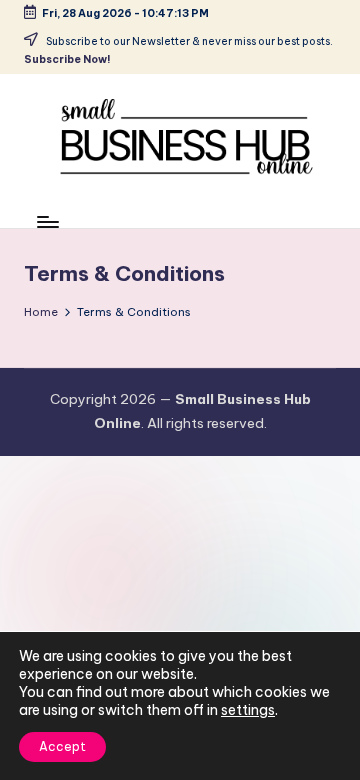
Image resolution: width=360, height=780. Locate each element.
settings (248, 710)
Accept (62, 746)
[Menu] (47, 222)
